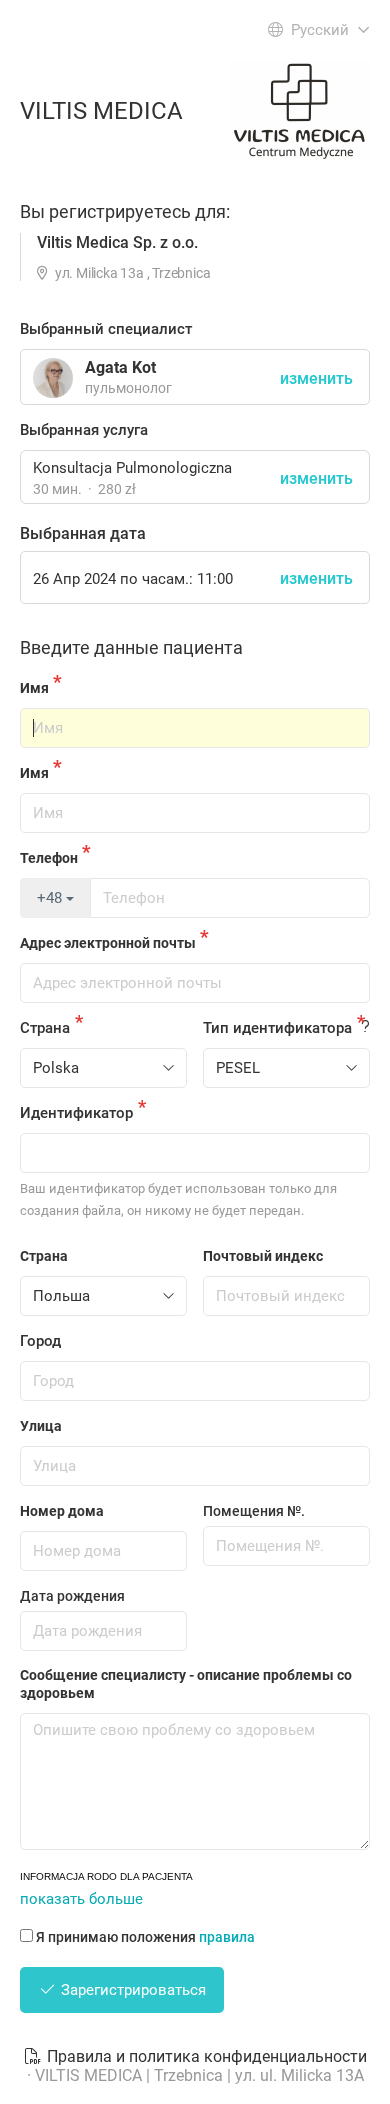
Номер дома (62, 1511)
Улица (41, 1426)
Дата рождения (72, 1596)
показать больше (81, 1899)
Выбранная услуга (84, 430)
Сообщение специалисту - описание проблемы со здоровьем (186, 1684)
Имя (34, 688)
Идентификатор (76, 1113)
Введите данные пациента (131, 647)
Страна (45, 1028)
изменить (316, 478)
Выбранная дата (83, 533)
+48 (51, 898)
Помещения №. (254, 1511)
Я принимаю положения (145, 1937)
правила (227, 1937)
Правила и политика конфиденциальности (205, 2056)
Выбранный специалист (106, 329)
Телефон (49, 858)
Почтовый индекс (263, 1256)
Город (40, 1341)
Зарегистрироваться (131, 1990)
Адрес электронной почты (108, 943)
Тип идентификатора (277, 1028)
